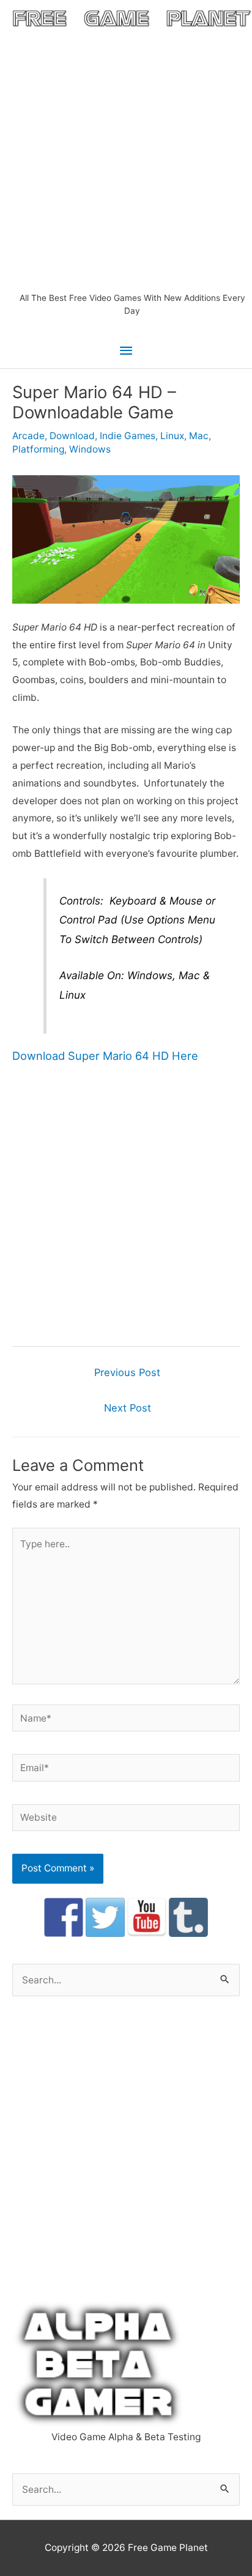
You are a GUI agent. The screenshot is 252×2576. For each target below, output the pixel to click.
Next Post (128, 1408)
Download (72, 436)
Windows (90, 449)
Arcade (28, 436)
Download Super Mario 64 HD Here (105, 1056)
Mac (199, 436)
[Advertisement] (126, 160)
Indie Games (128, 436)
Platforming (38, 449)
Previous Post (127, 1372)
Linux (172, 436)
